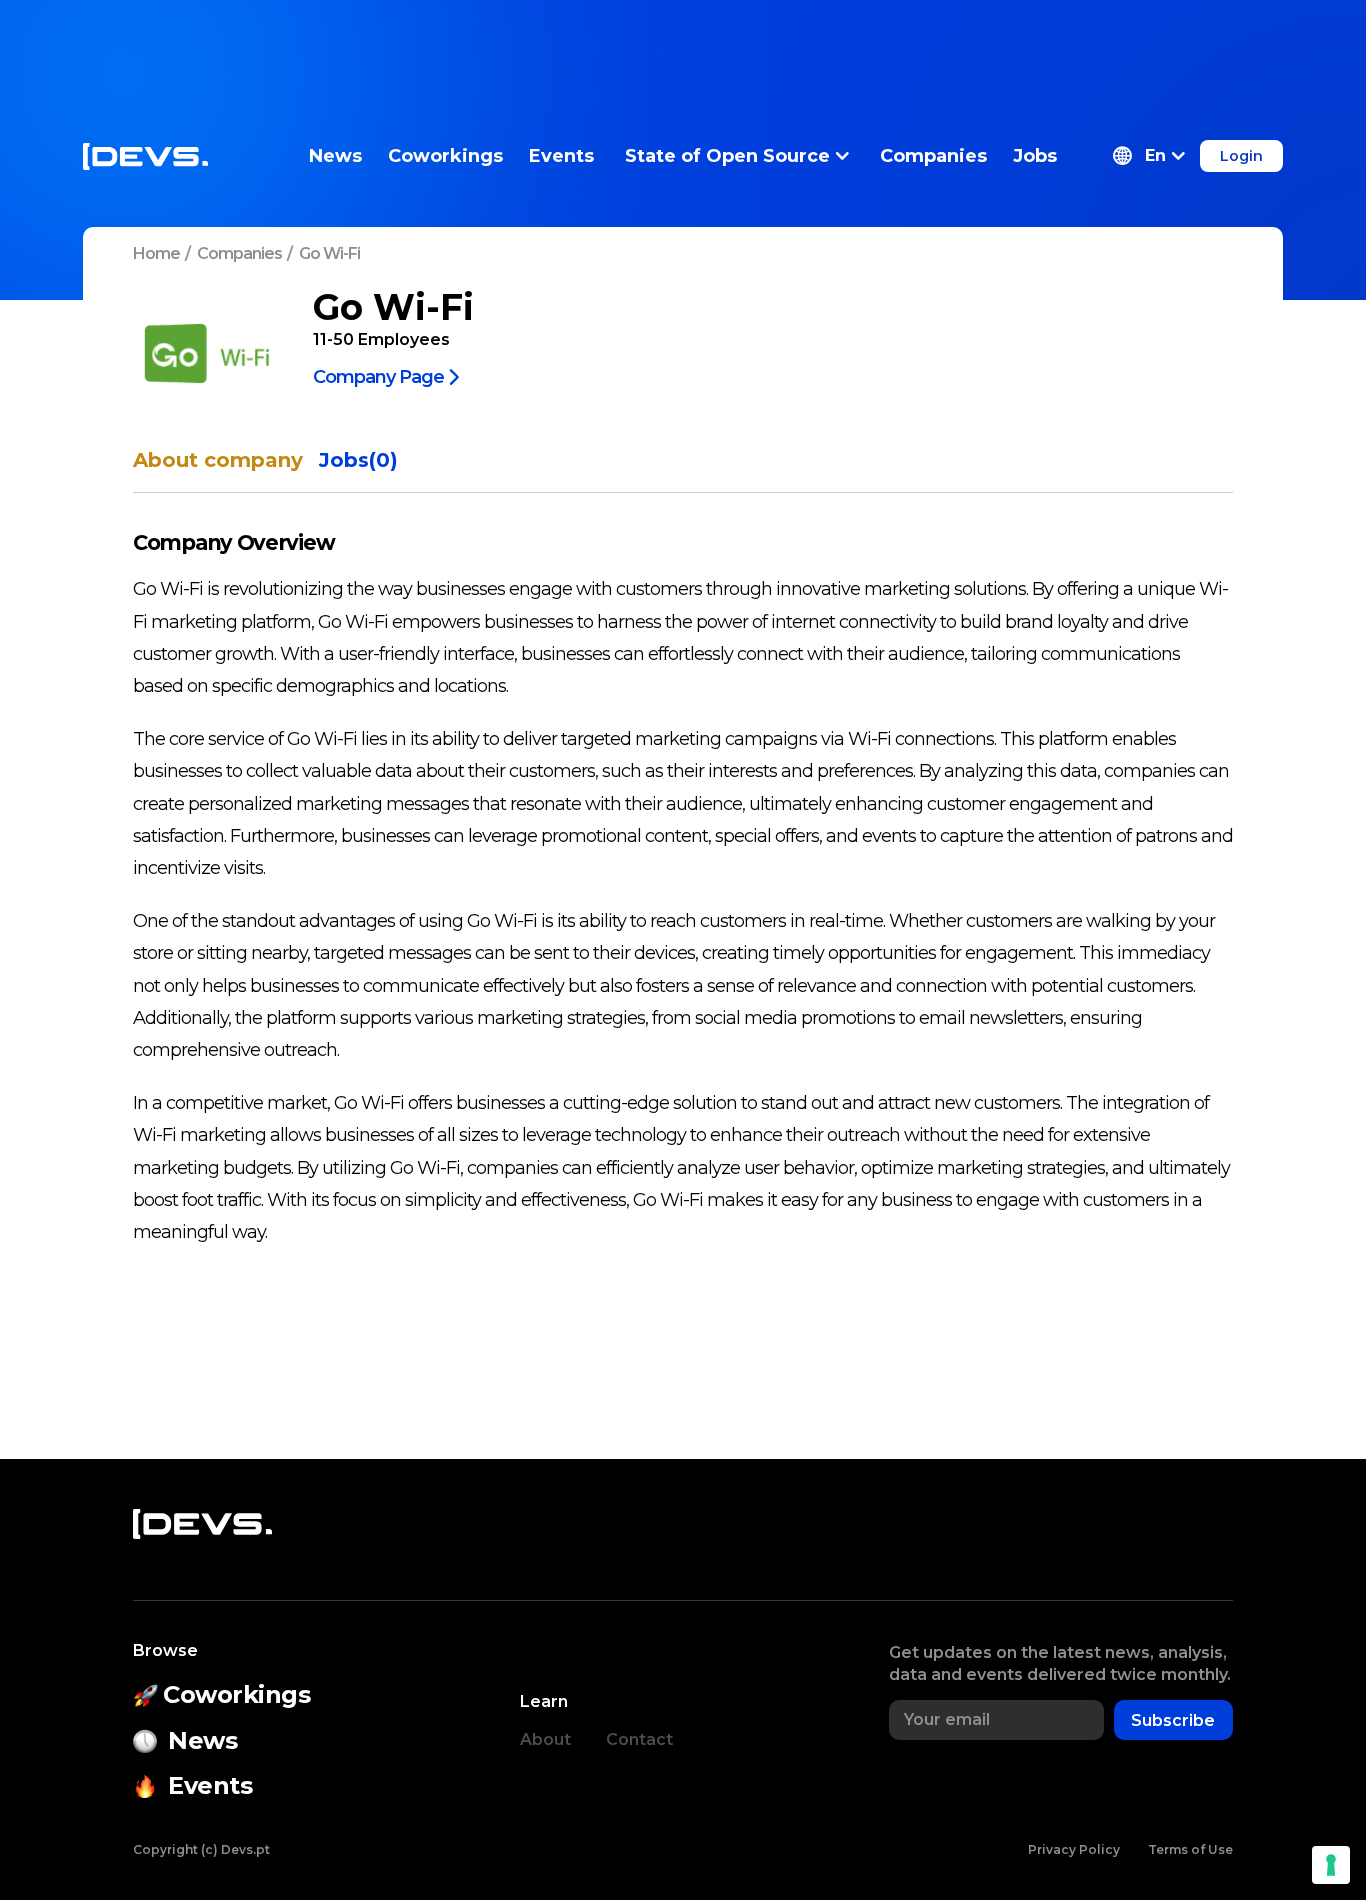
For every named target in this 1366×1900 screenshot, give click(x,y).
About (545, 1739)
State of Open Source (727, 156)
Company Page (378, 376)
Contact (639, 1739)
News (335, 156)
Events (561, 156)
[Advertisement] (683, 45)
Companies (933, 156)
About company (218, 460)
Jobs (1035, 156)
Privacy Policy (1074, 1849)
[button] (1149, 156)
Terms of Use (1190, 1849)
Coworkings (445, 156)
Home (156, 253)
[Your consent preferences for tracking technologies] (1331, 1865)
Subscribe (1173, 1720)
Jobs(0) (358, 460)
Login (1241, 156)
